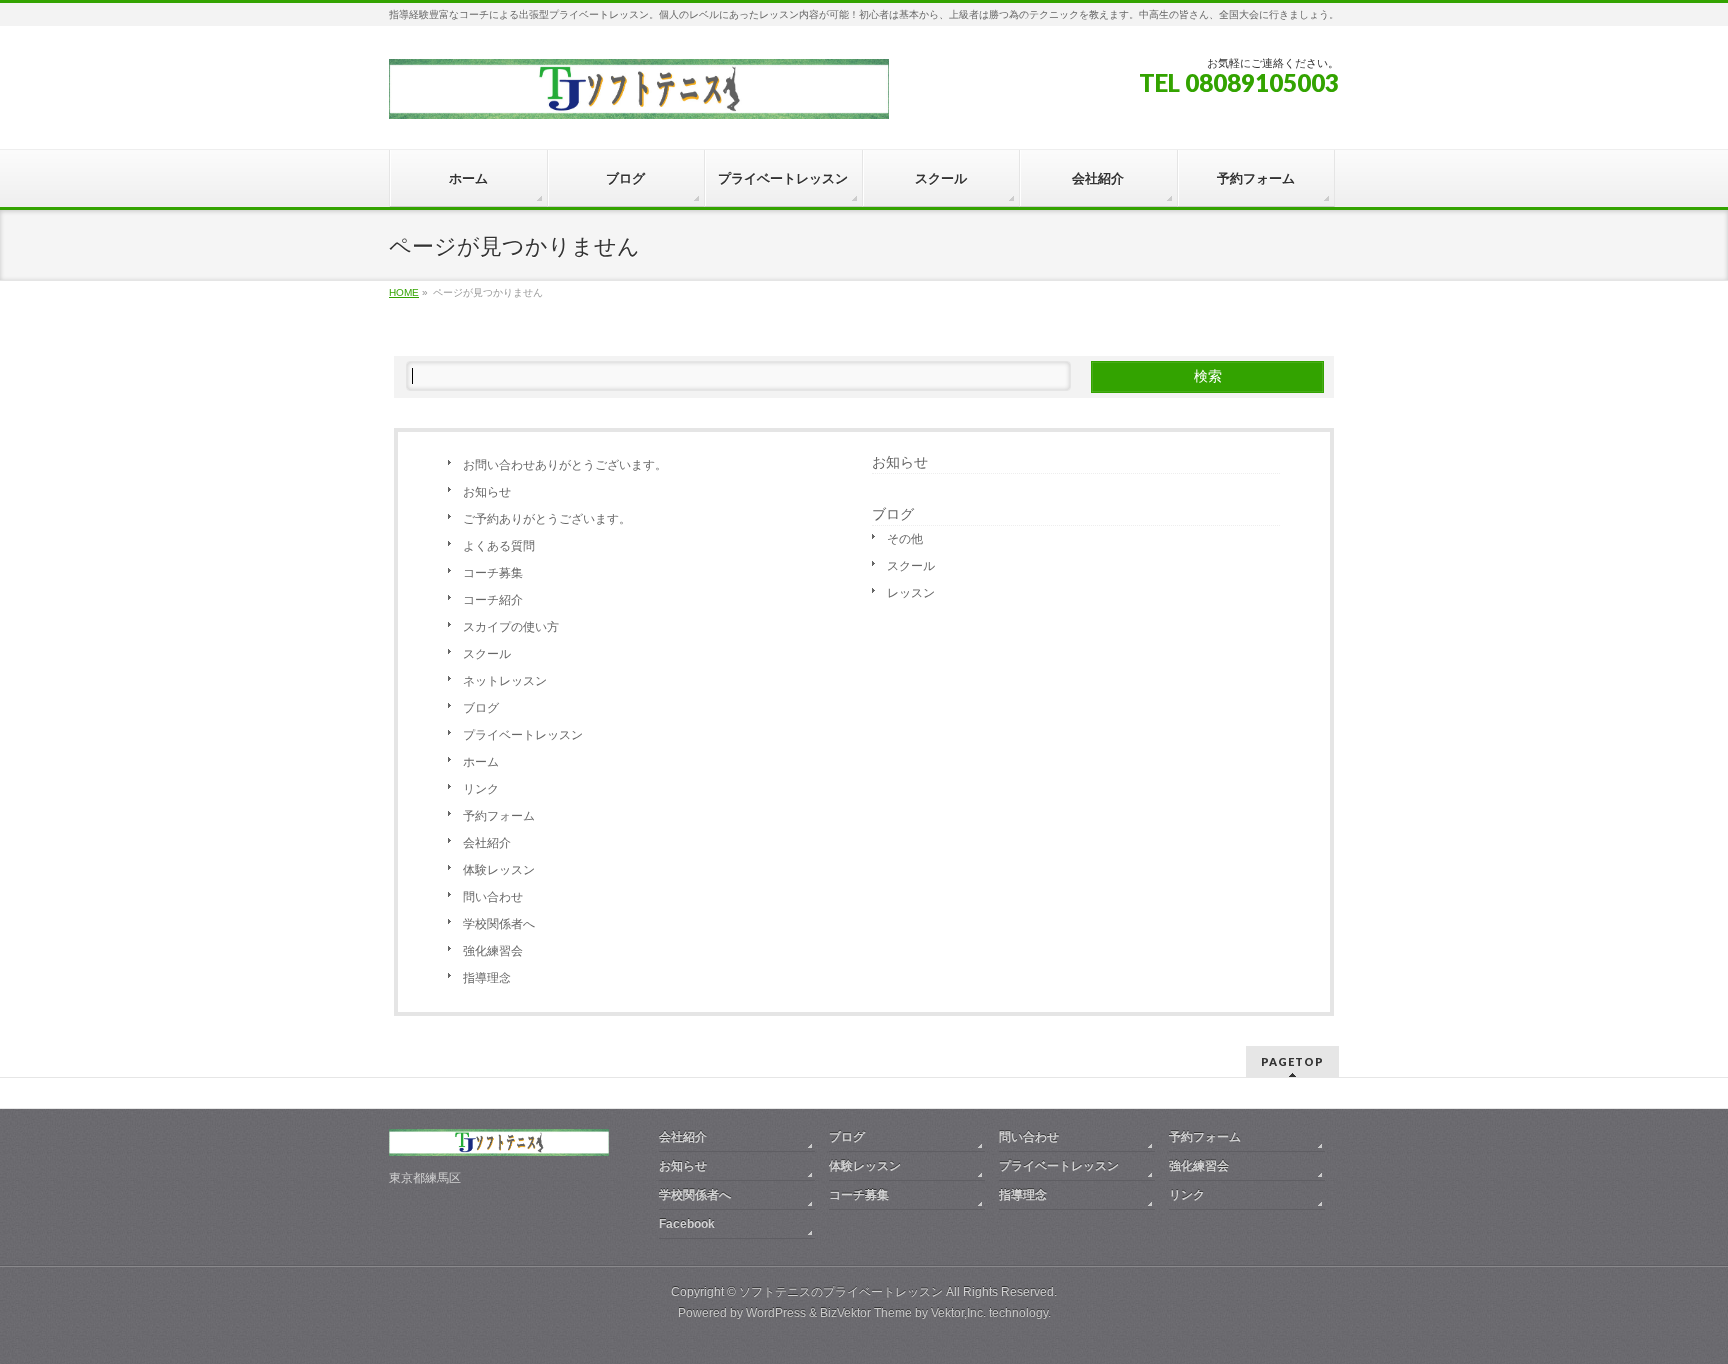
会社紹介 (487, 843)
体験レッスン (499, 870)
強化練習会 (493, 951)
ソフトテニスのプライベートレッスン (841, 1292)
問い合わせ (493, 897)
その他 (905, 539)
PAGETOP (1292, 1061)
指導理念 (487, 978)
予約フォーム (499, 816)
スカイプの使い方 (511, 627)
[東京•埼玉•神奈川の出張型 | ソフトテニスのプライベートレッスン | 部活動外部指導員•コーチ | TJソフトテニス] (639, 96)
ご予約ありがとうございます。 (547, 519)
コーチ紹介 (493, 600)
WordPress (776, 1313)
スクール (487, 654)
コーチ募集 (493, 573)
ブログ (481, 708)
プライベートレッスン (523, 735)
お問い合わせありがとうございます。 (565, 465)
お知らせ (487, 492)
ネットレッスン (505, 681)
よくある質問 (499, 546)
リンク (481, 789)
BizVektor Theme (866, 1313)
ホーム (481, 762)
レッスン (911, 593)
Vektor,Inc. (958, 1313)
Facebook (687, 1224)
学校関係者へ (499, 924)
